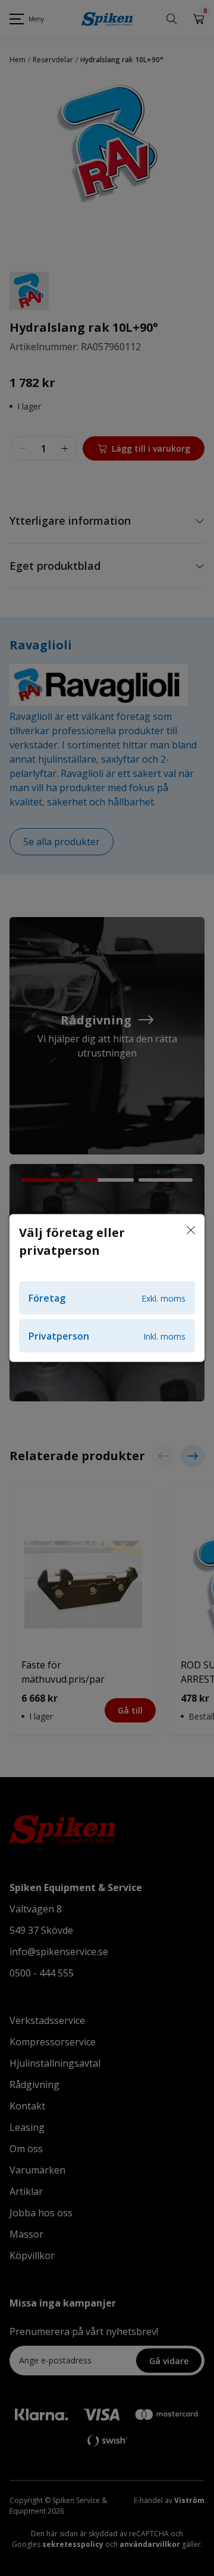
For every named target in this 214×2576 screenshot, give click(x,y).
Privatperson (107, 1336)
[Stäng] (191, 1231)
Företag (107, 1298)
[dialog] (107, 1288)
